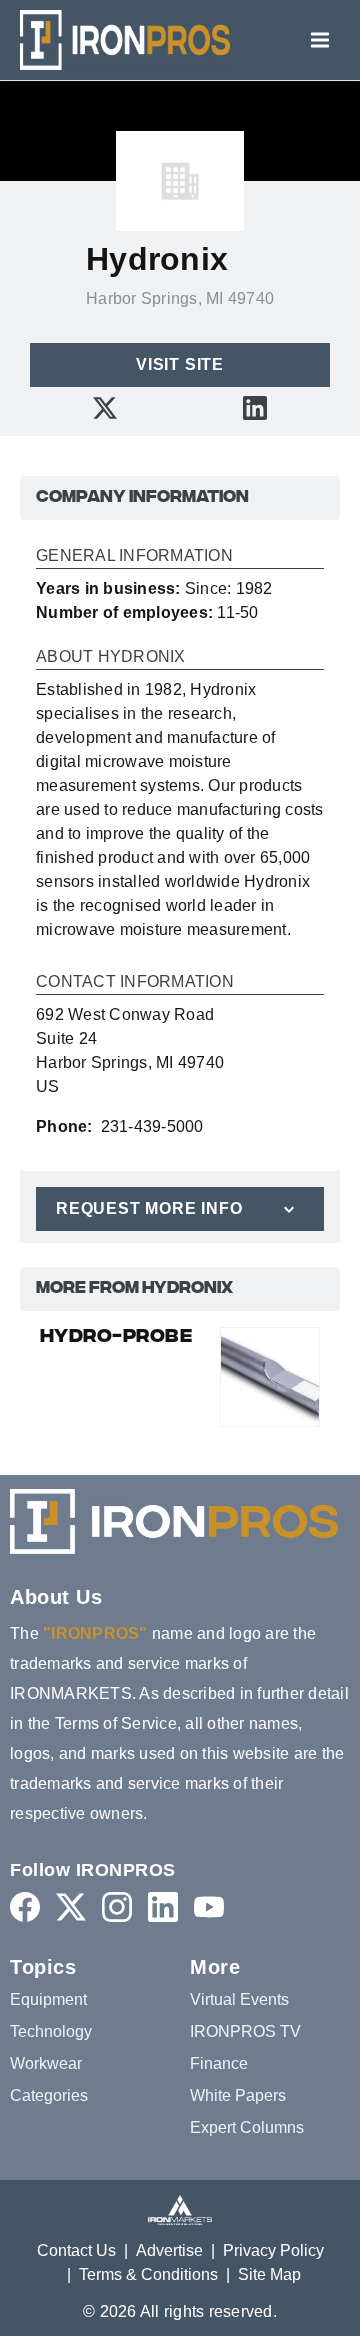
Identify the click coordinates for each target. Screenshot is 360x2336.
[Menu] (320, 40)
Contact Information (135, 982)
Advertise (169, 2250)
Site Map (269, 2274)
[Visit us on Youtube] (209, 1906)
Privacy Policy (273, 2250)
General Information (134, 556)
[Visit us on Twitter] (105, 407)
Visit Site (180, 364)
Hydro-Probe (116, 1338)
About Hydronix (111, 657)
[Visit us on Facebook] (25, 1906)
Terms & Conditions (148, 2274)
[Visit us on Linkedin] (255, 407)
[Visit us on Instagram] (117, 1906)
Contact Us (76, 2250)
